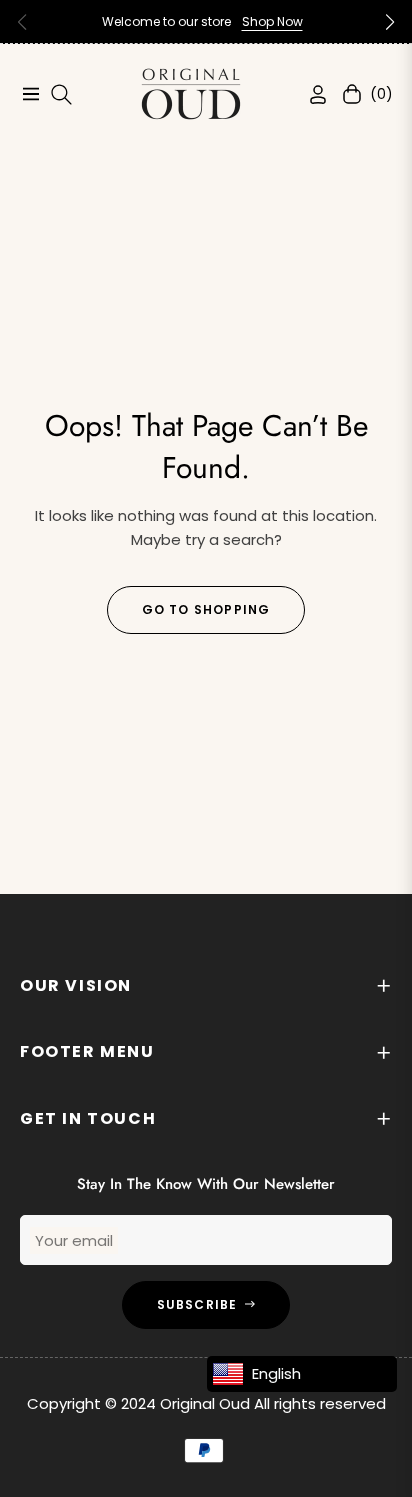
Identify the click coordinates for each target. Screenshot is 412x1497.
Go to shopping (206, 609)
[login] (310, 94)
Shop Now (272, 21)
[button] (390, 22)
